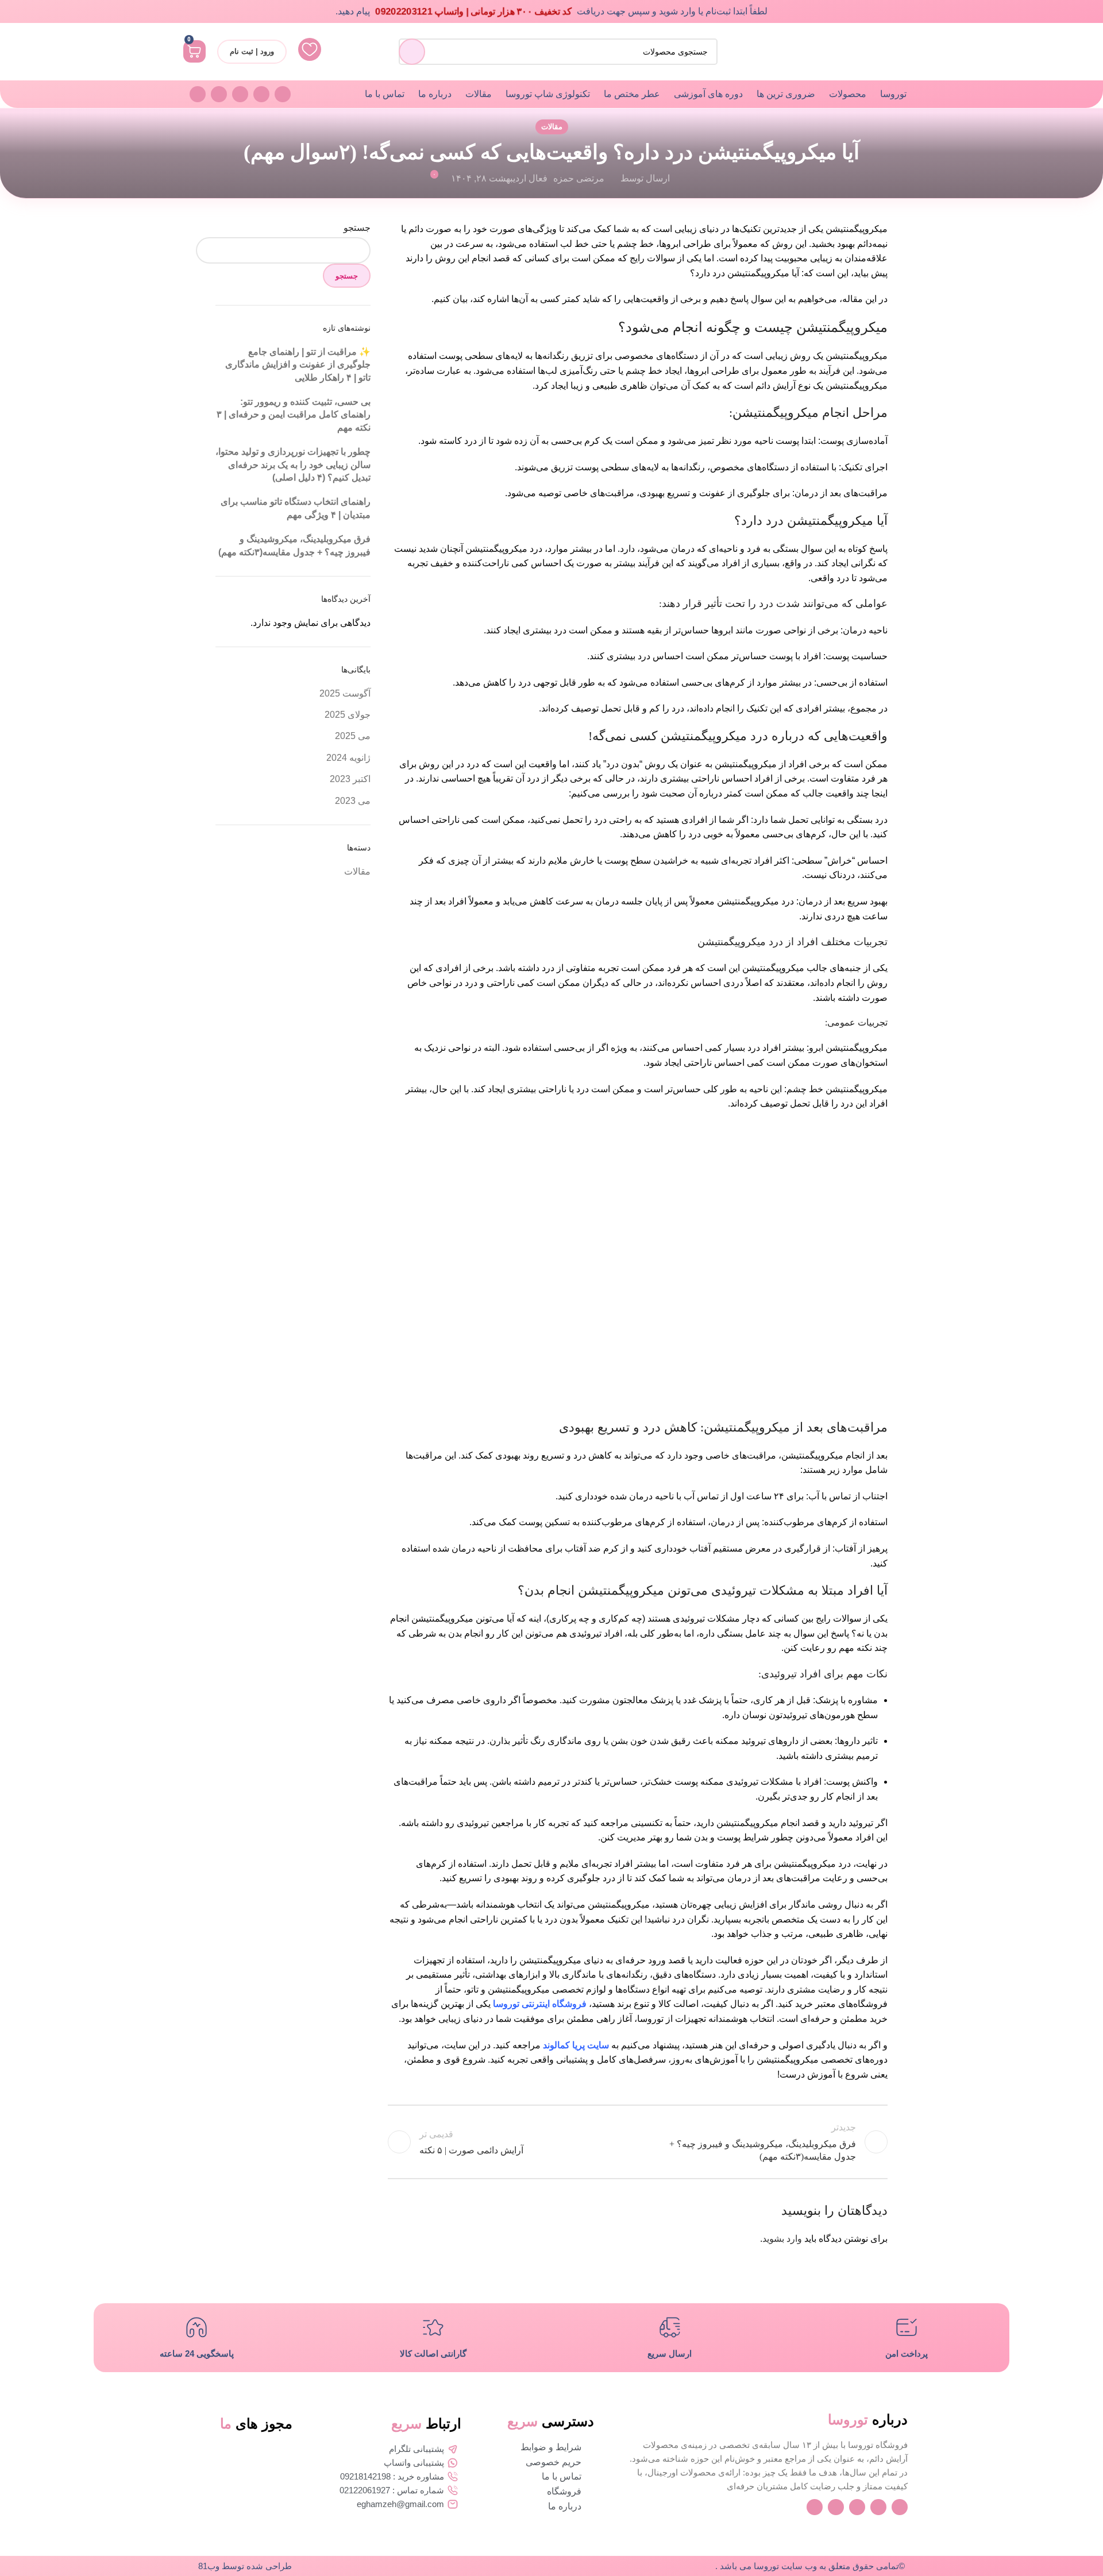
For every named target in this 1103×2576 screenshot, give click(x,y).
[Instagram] (240, 94)
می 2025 (353, 736)
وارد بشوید (782, 2239)
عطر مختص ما (632, 94)
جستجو (357, 228)
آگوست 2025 (345, 693)
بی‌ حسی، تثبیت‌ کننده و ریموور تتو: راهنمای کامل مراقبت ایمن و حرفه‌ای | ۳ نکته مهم (294, 415)
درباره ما (435, 94)
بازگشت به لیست (638, 2142)
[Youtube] (283, 94)
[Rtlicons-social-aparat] (198, 94)
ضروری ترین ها (786, 94)
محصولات (848, 94)
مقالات (479, 94)
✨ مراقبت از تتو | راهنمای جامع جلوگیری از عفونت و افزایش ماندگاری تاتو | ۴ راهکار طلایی (298, 365)
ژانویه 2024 (348, 758)
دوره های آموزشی (708, 94)
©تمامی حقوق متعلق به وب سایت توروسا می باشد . (810, 2566)
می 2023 (353, 801)
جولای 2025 (348, 715)
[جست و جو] (412, 52)
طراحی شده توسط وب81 (245, 2566)
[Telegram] (219, 94)
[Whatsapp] (261, 94)
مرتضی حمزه (579, 178)
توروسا (893, 94)
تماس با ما (385, 94)
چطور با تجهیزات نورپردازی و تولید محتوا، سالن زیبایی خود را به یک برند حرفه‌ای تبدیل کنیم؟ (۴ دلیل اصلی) (293, 465)
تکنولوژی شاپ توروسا (548, 94)
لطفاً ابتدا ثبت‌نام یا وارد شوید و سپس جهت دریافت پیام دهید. (551, 11)
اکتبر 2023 (350, 779)
